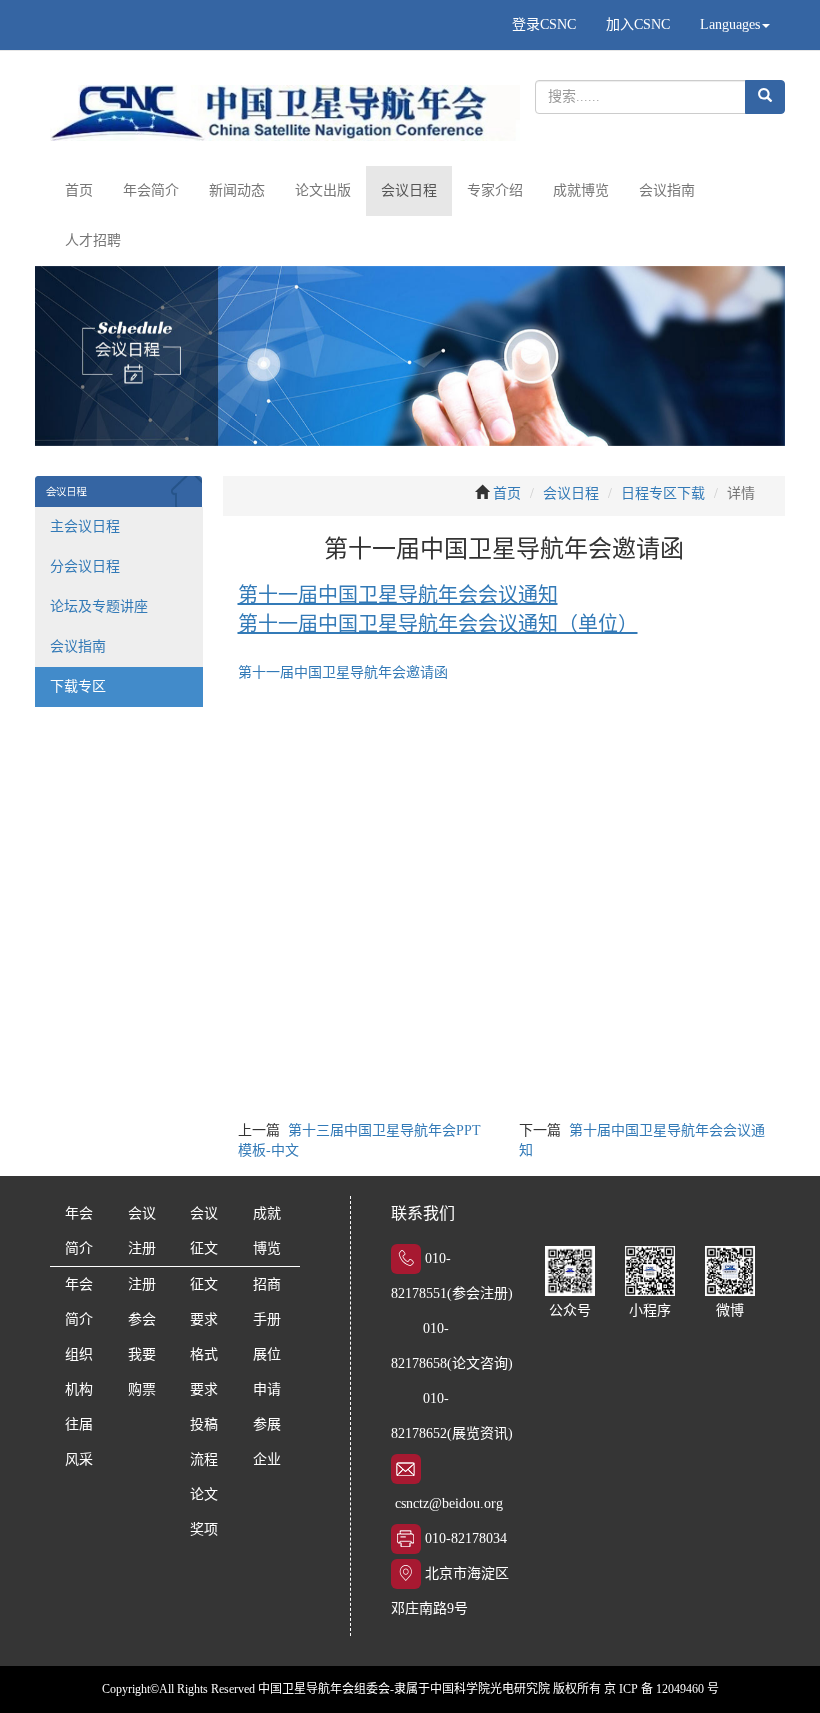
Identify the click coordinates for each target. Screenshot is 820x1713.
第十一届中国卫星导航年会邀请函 (343, 672)
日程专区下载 (663, 493)
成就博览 (581, 190)
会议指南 (667, 190)
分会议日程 (85, 566)
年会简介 (151, 190)
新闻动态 (237, 190)
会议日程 (409, 190)
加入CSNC (638, 24)
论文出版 (323, 190)
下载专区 (78, 686)
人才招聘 (93, 240)
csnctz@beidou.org (449, 1503)
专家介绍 (495, 190)
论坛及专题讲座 (99, 606)
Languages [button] (730, 24)
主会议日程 (85, 526)
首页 (79, 190)
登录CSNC (544, 24)
